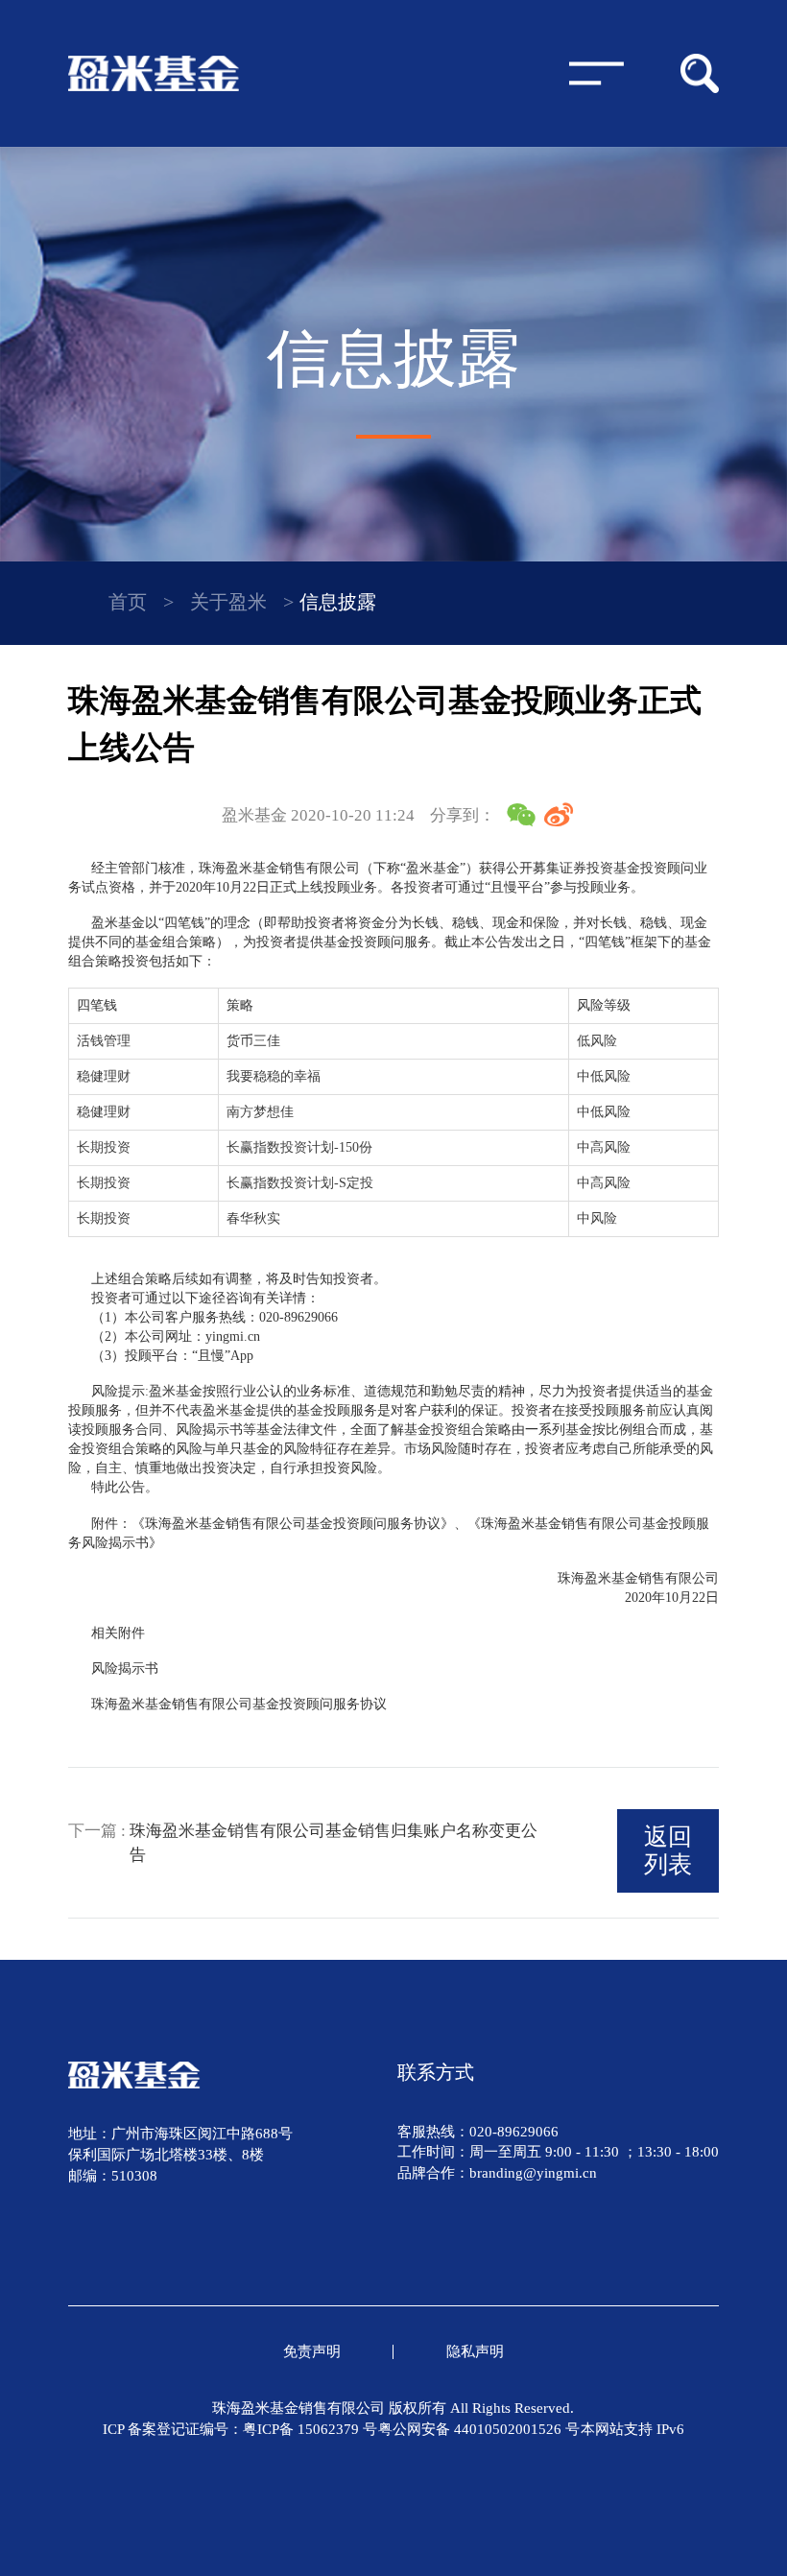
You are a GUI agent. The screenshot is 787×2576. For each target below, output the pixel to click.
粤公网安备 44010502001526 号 (479, 2429)
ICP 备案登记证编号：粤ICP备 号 (240, 2429)
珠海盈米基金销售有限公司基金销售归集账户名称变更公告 (334, 1842)
